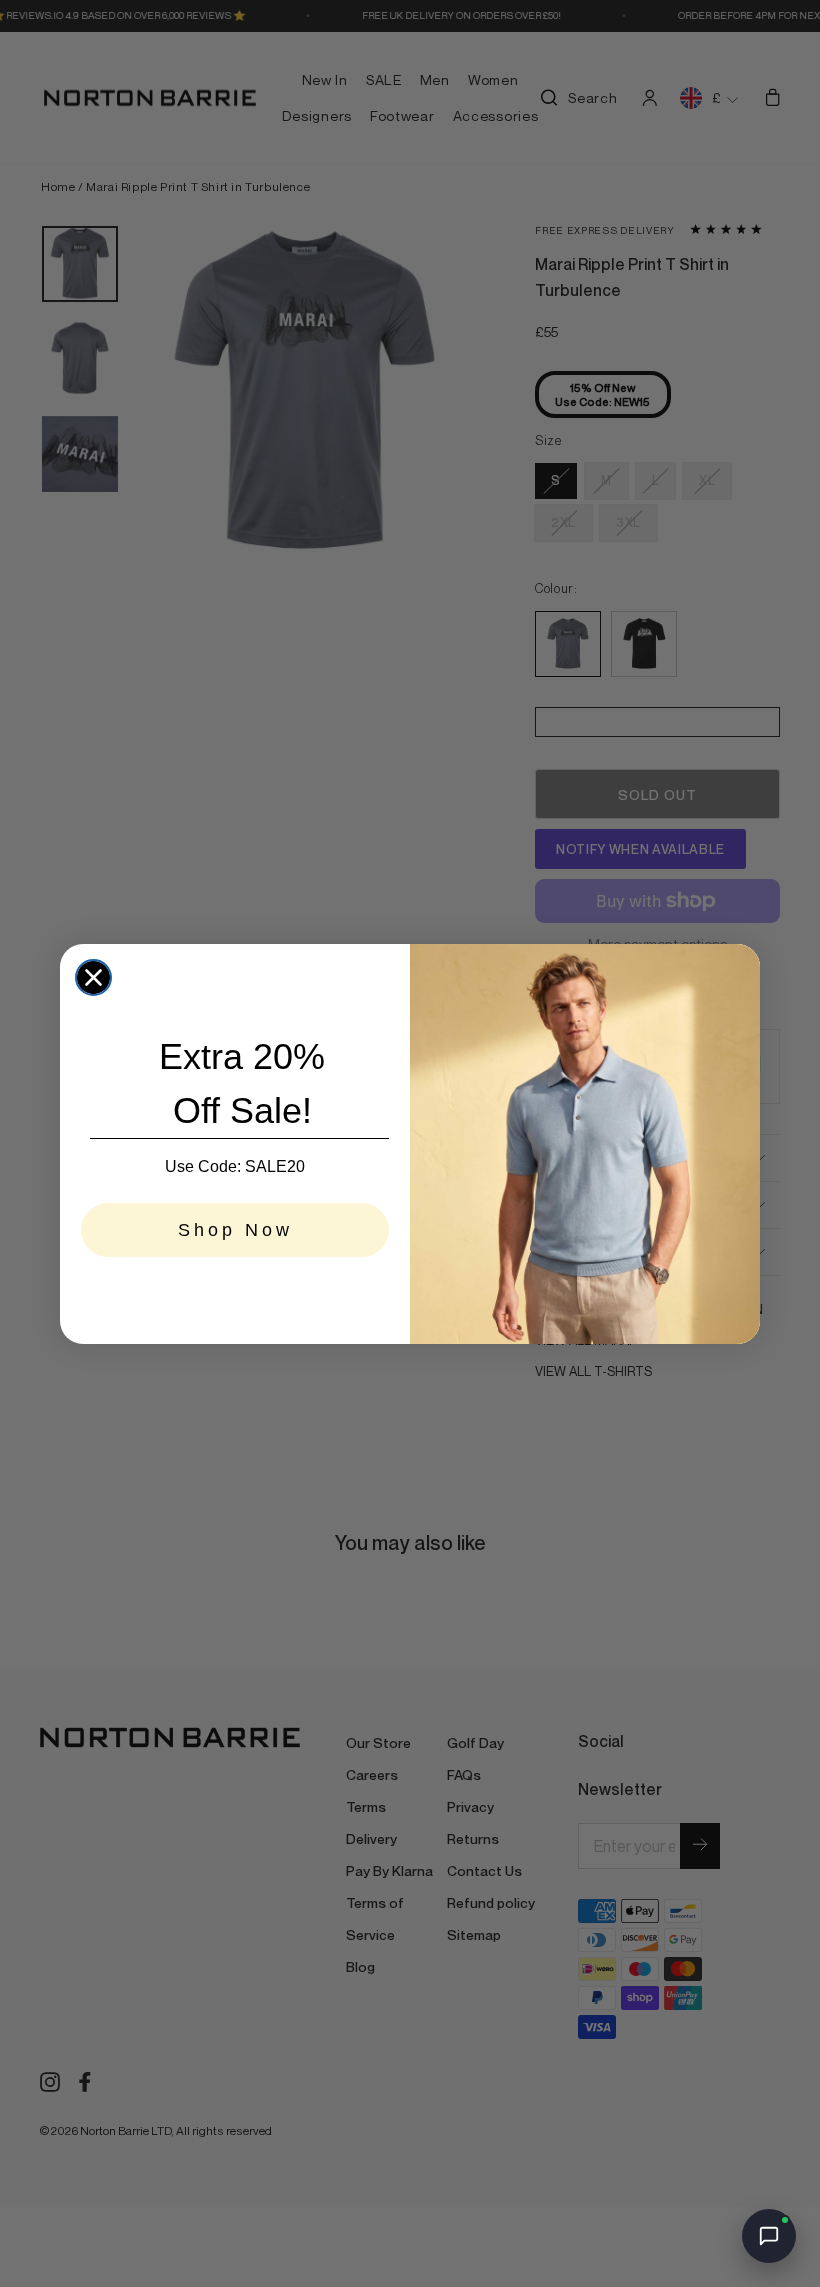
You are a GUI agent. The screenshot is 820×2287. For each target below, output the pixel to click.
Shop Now (235, 1230)
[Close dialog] (93, 977)
